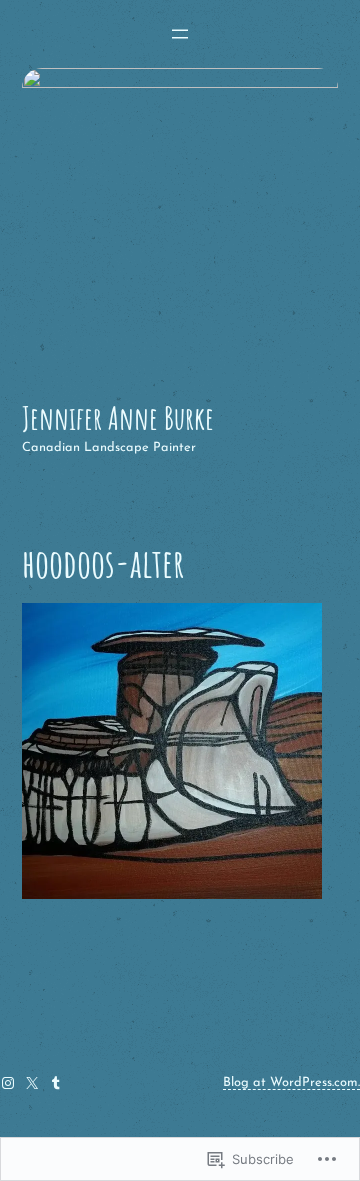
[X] (32, 1083)
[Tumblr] (56, 1083)
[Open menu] (180, 34)
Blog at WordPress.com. (291, 1082)
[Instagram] (8, 1083)
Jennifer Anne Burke (118, 418)
